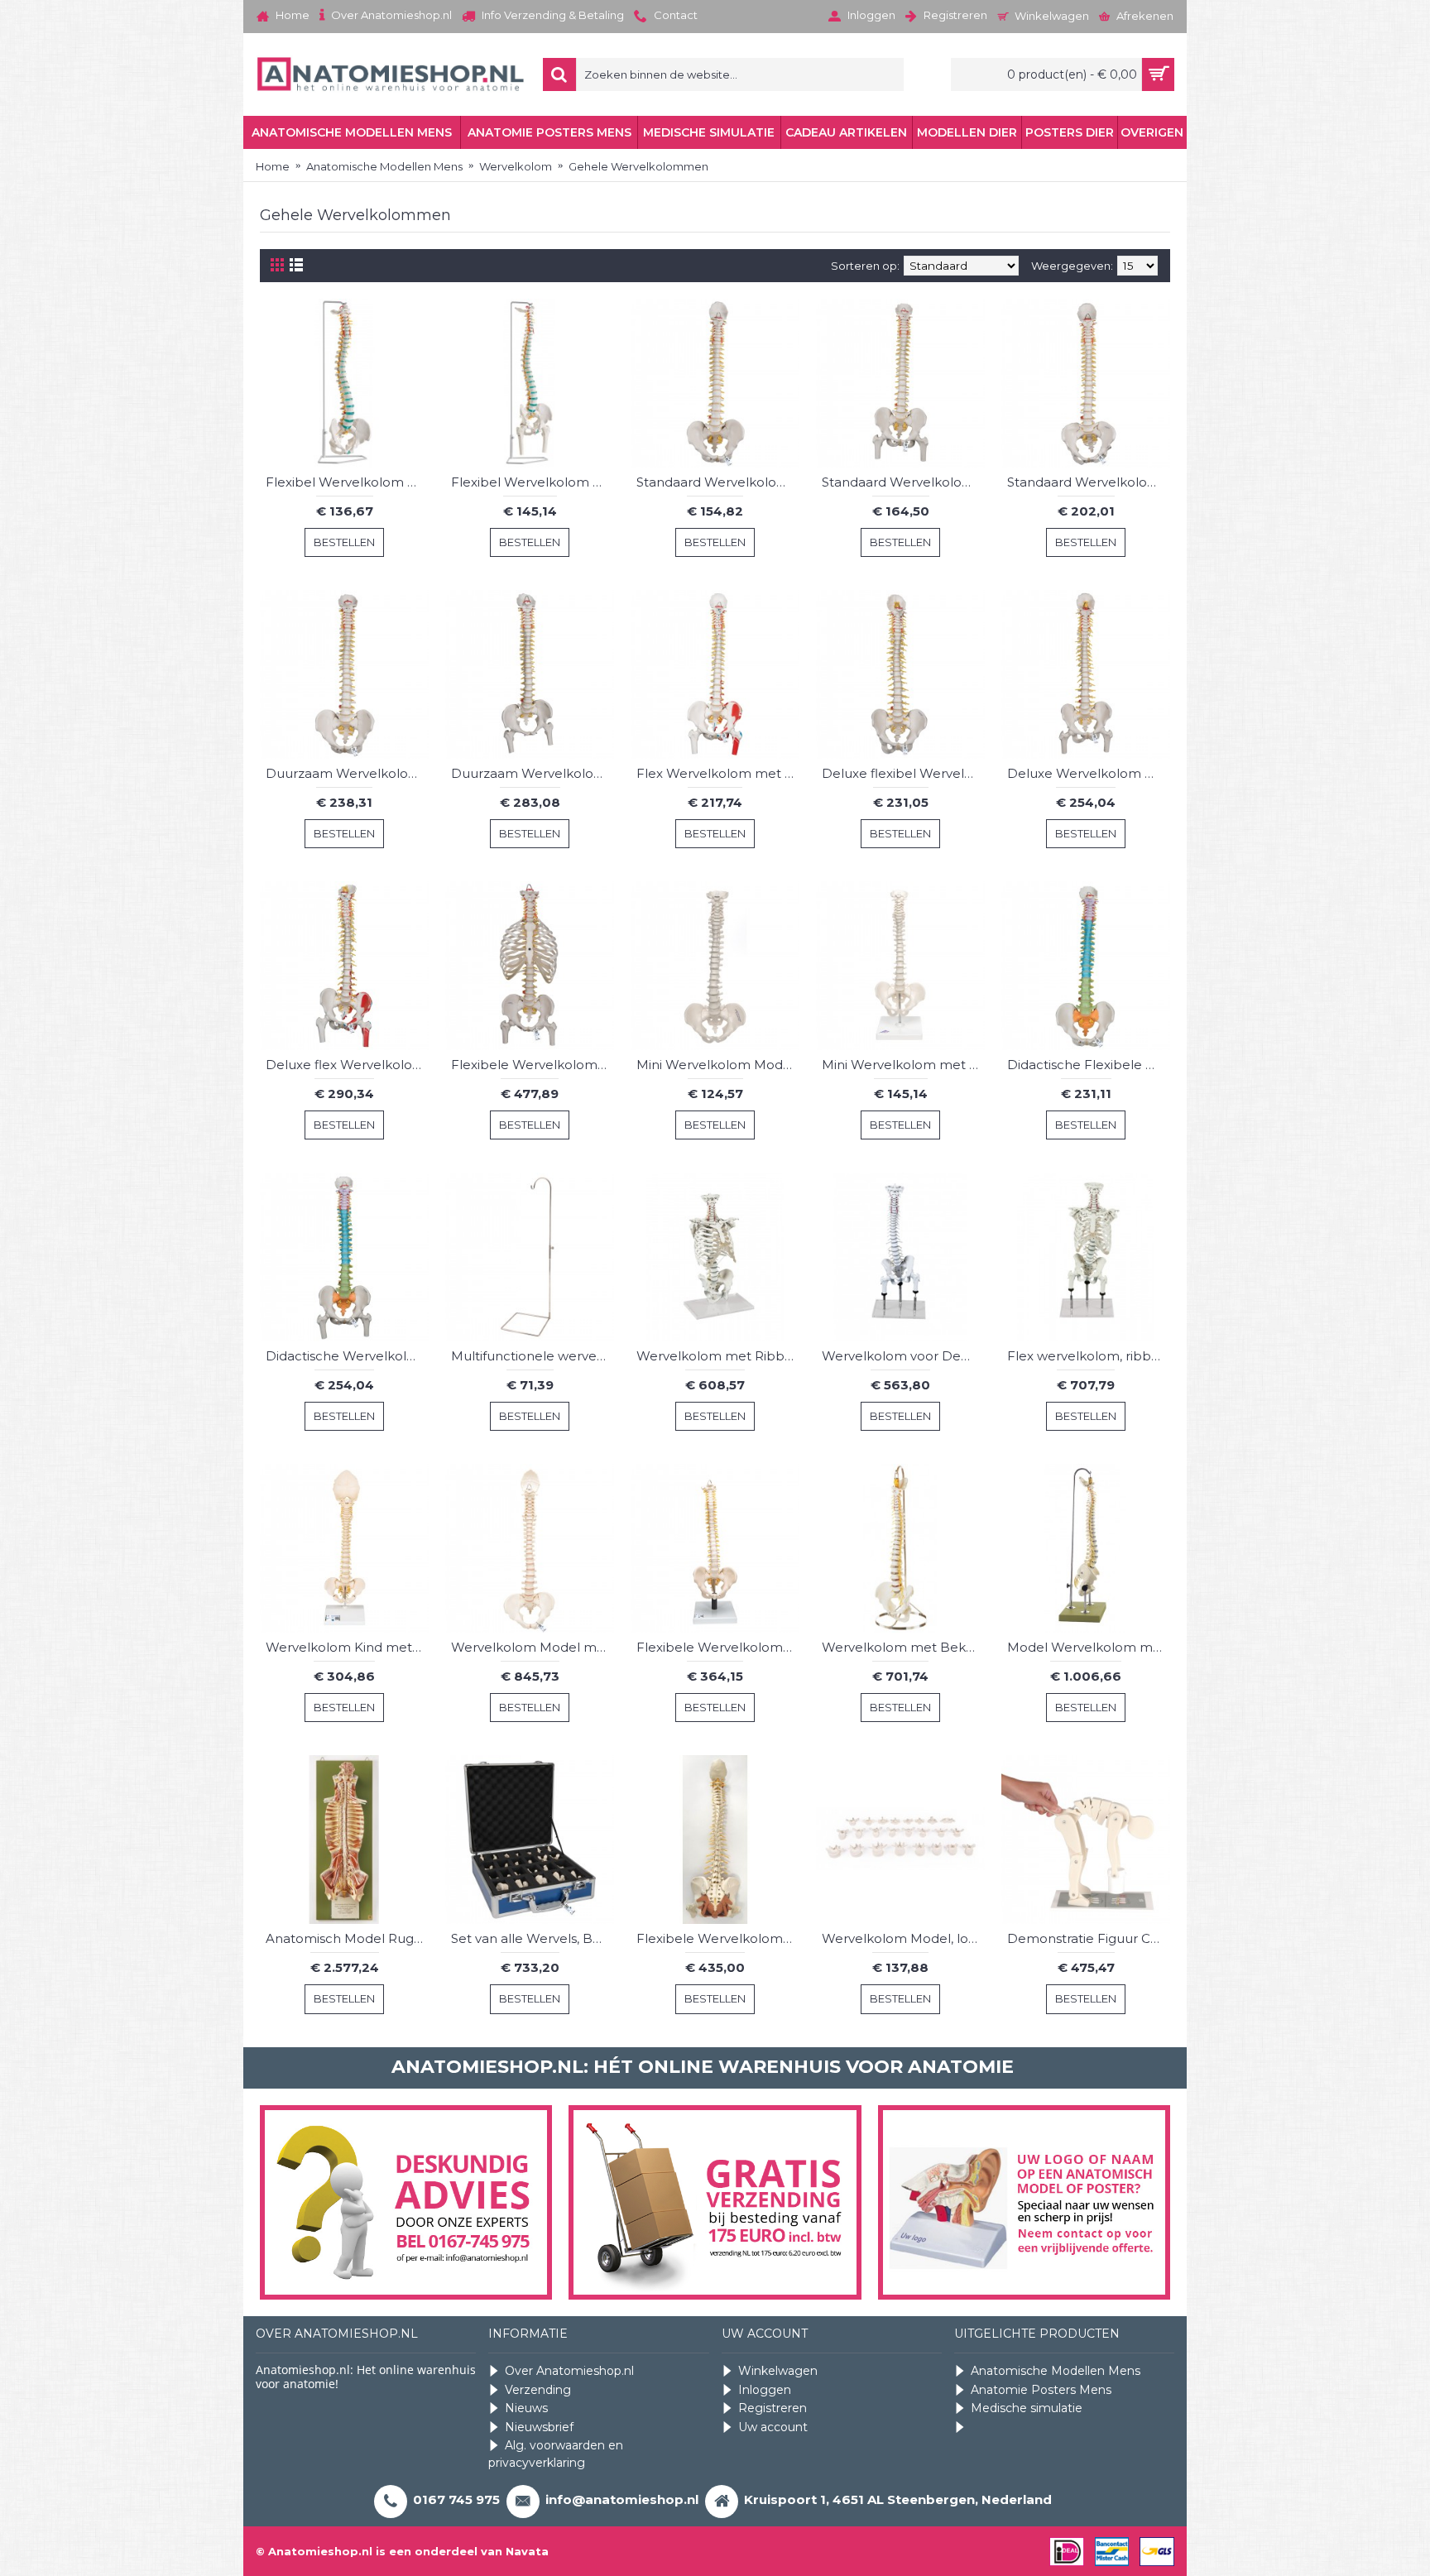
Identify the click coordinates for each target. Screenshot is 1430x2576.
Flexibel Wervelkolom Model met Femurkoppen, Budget (533, 482)
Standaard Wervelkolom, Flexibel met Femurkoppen (903, 482)
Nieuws (526, 2408)
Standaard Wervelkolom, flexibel (718, 482)
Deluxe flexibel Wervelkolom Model (903, 773)
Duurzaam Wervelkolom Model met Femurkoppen (533, 773)
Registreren (773, 2408)
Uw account (773, 2427)
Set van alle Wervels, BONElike (533, 1938)
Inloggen (765, 2390)
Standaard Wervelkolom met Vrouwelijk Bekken (1089, 482)
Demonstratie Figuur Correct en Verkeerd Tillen (1089, 1938)
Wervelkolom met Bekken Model (903, 1647)
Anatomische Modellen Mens (1056, 2371)
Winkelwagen (778, 2371)
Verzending (538, 2390)
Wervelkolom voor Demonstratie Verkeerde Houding (903, 1356)
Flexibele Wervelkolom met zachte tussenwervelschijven (718, 1647)
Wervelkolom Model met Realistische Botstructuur (533, 1647)
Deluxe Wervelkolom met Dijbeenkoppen (1089, 773)
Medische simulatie (1027, 2408)
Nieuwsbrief (539, 2427)
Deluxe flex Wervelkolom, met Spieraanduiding (347, 1065)
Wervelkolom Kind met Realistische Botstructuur (347, 1647)
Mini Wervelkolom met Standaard (903, 1065)
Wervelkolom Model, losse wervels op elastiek (903, 1938)
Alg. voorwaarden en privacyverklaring (556, 2454)
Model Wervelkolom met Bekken (1089, 1647)
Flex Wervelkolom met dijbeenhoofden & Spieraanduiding (718, 773)
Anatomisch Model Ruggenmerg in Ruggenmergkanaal (347, 1938)
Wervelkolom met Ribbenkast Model (718, 1356)
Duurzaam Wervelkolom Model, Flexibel (347, 773)
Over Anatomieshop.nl (569, 2371)
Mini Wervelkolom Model (715, 1065)
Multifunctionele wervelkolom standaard (533, 1356)
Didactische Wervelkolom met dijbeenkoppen (347, 1356)
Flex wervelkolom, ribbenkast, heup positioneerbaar (1089, 1356)
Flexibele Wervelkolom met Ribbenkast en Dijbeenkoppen (533, 1065)
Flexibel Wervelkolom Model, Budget (347, 482)
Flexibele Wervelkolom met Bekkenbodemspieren (718, 1938)
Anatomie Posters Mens (1041, 2390)
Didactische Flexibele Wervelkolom (1089, 1065)
